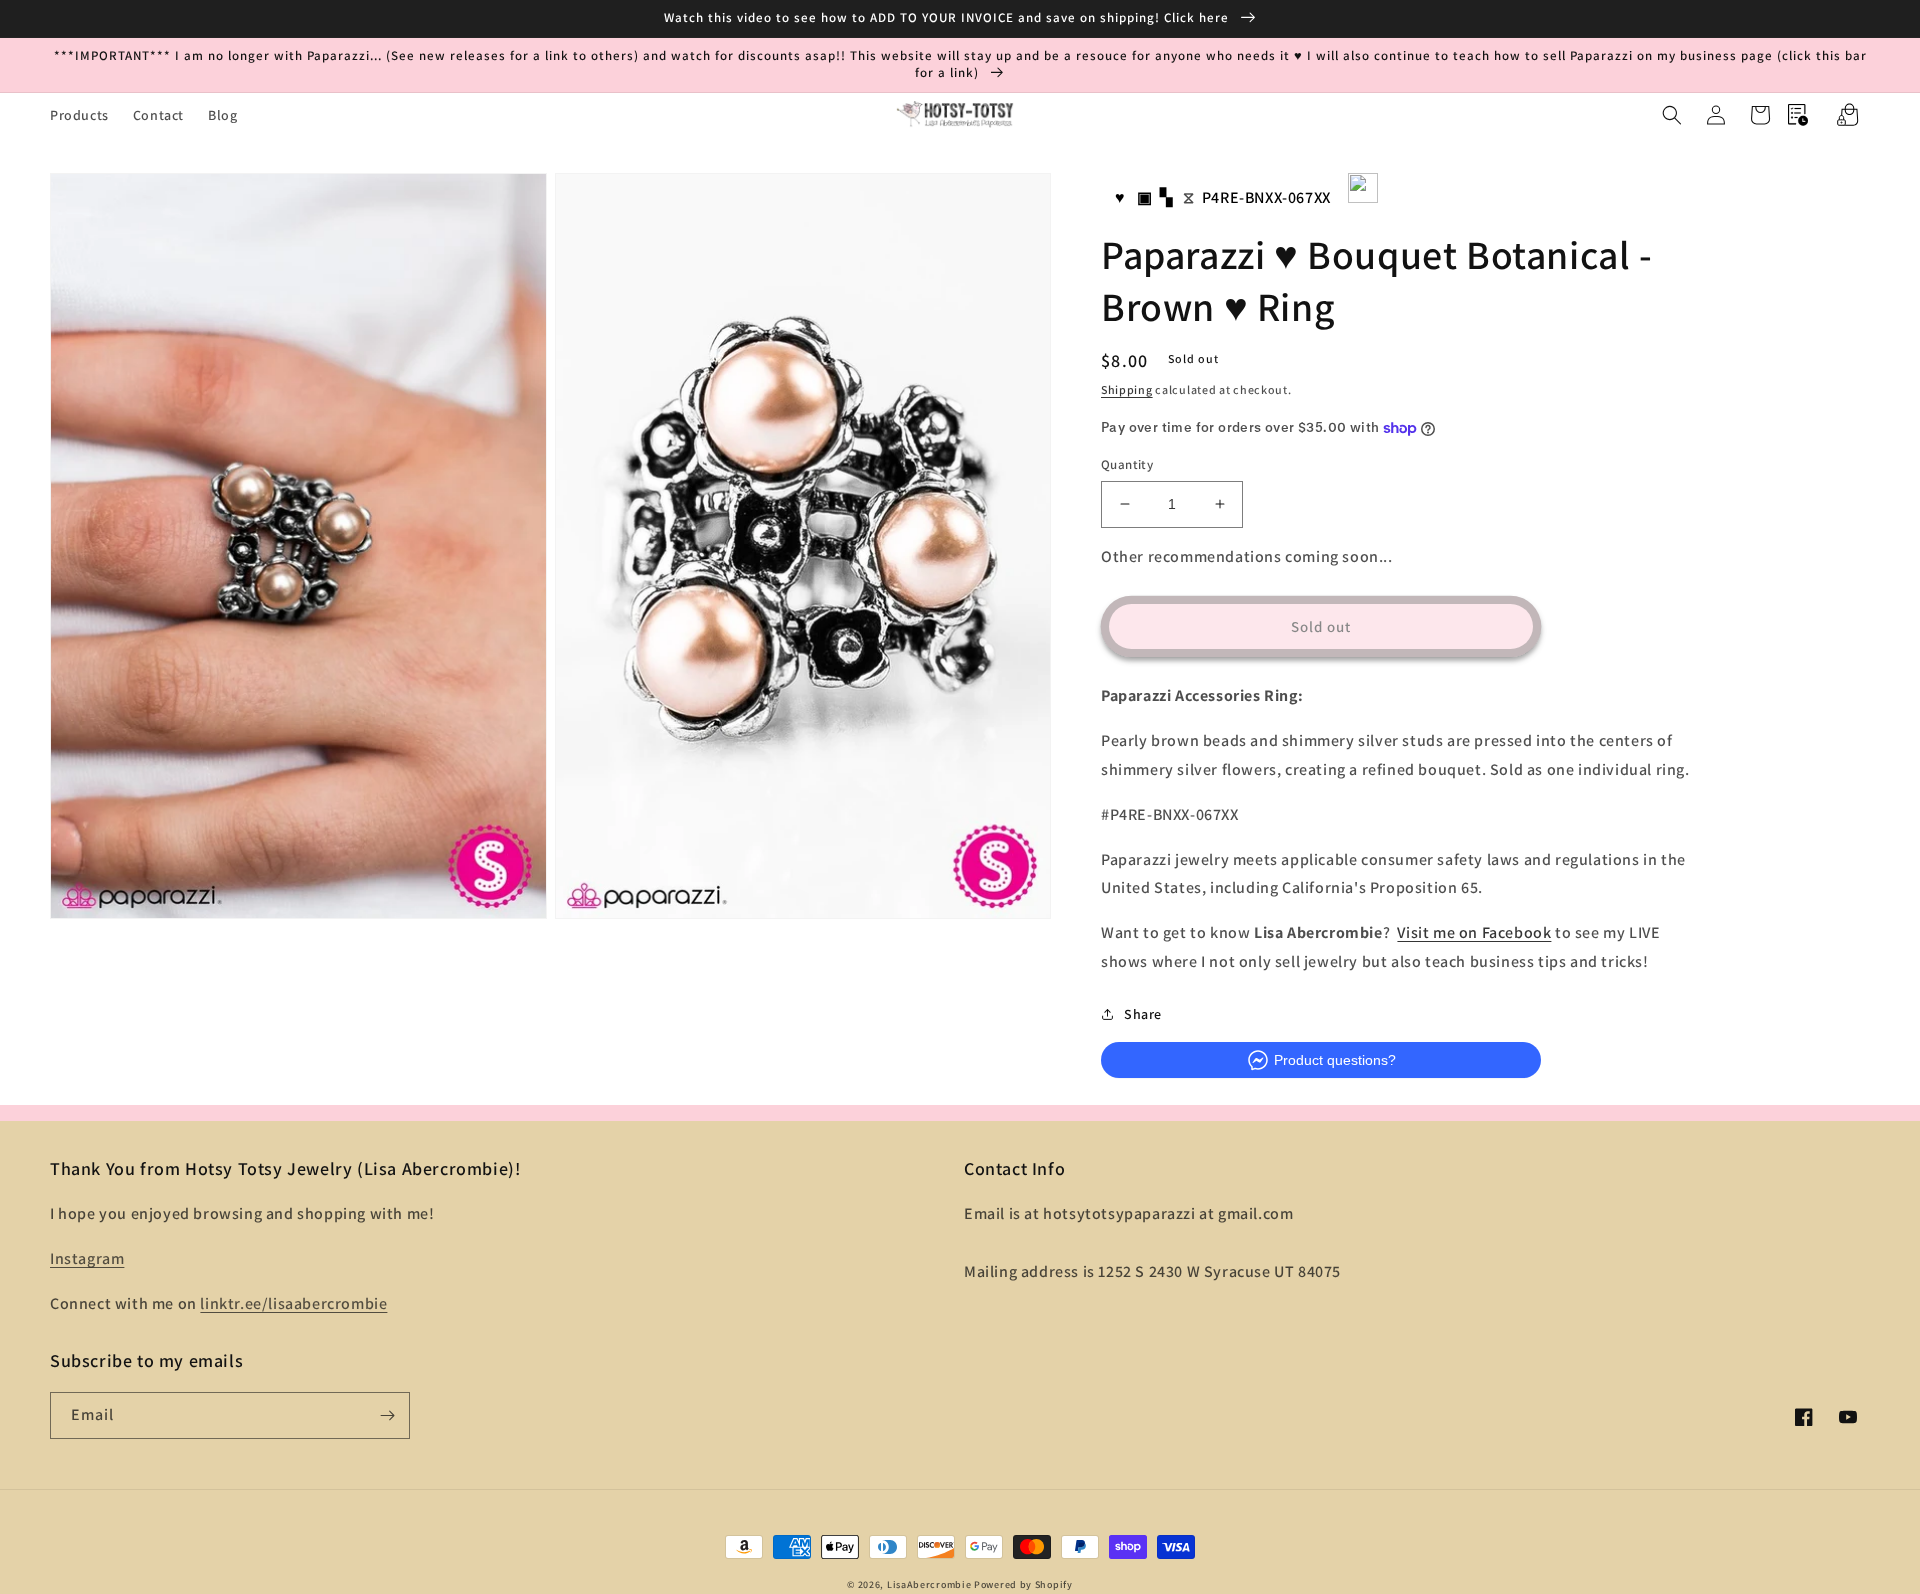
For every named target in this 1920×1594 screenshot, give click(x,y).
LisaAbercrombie (929, 1584)
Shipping (1127, 389)
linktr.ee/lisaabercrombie (293, 1303)
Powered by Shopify (1023, 1584)
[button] (1672, 115)
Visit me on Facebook (1474, 932)
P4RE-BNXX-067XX (1266, 197)
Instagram (87, 1258)
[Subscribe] (387, 1415)
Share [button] (1143, 1014)
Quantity (1127, 464)
